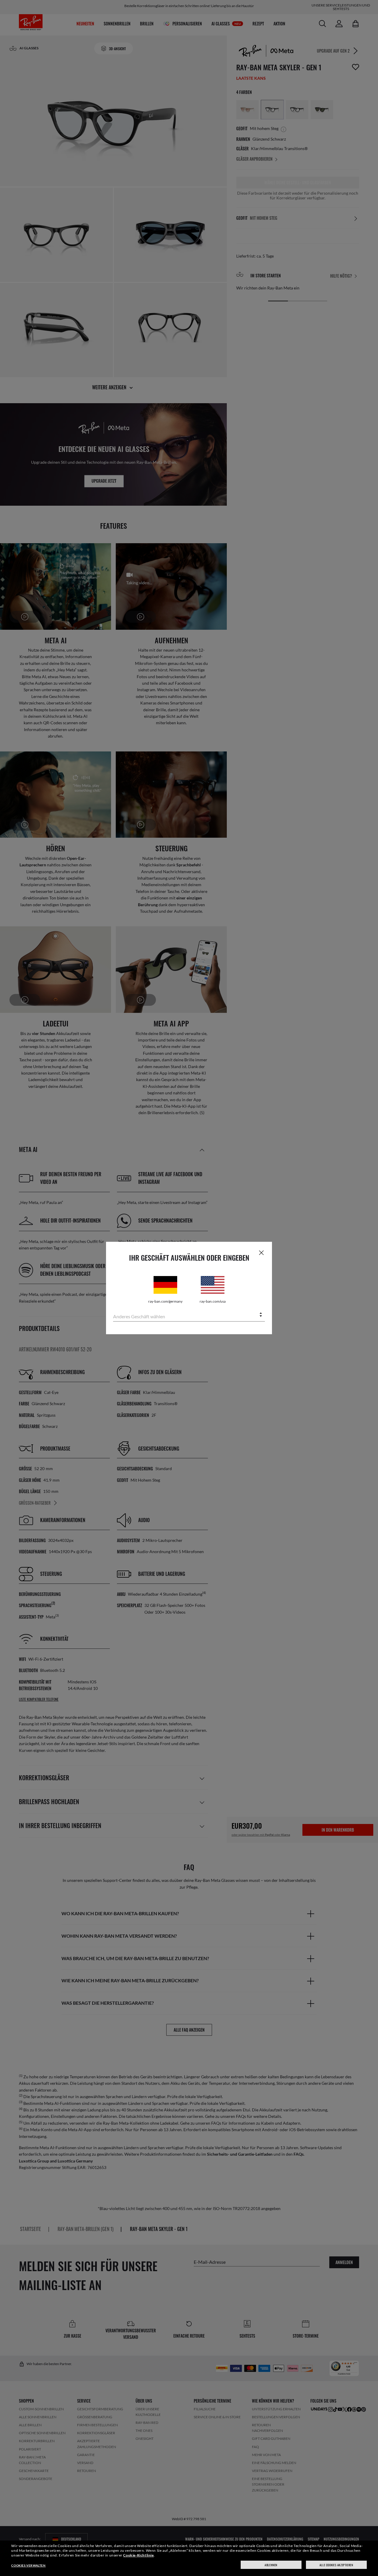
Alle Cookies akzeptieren (336, 2565)
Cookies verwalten (28, 2565)
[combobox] (189, 1315)
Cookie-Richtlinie (138, 2555)
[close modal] (261, 1252)
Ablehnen (271, 2565)
